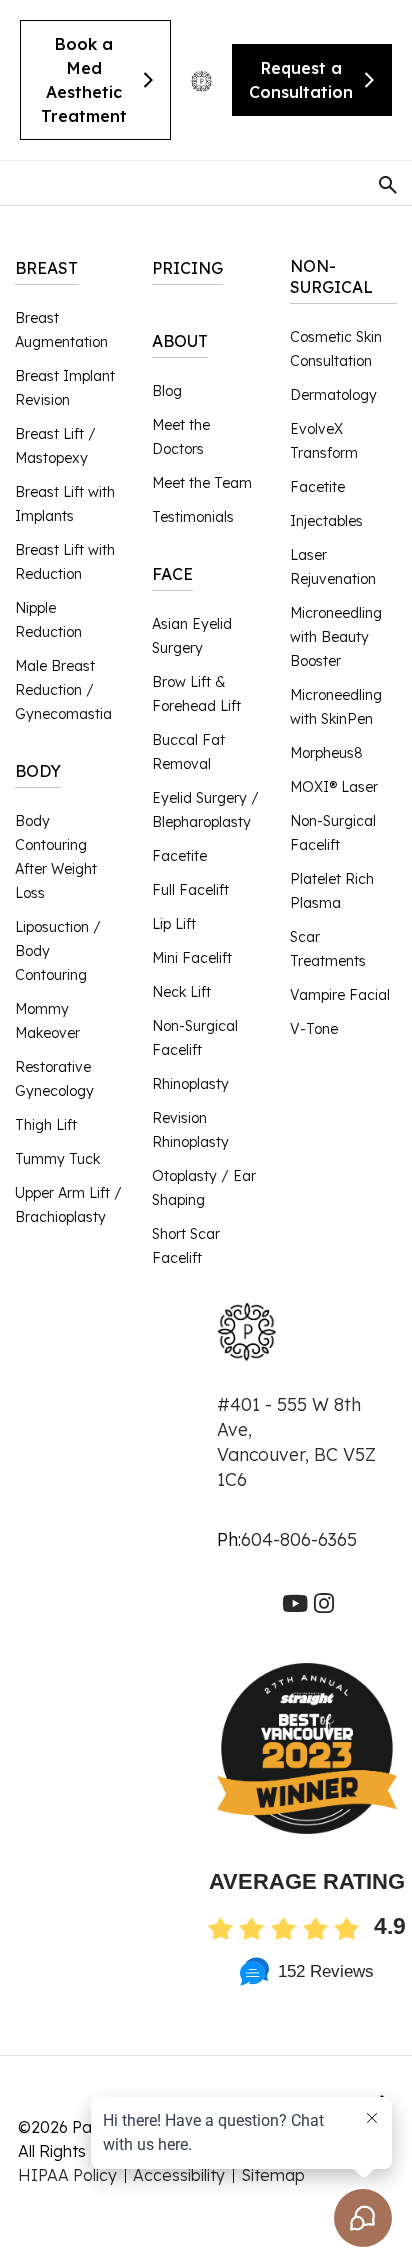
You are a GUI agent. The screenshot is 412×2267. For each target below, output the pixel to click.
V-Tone (314, 1029)
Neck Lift (181, 992)
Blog (167, 391)
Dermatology (333, 395)
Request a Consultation (301, 80)
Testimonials (193, 517)
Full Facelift (190, 890)
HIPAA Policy (67, 2175)
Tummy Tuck (57, 1159)
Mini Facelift (192, 958)
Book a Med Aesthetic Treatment (84, 80)
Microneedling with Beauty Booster (336, 637)
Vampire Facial (340, 995)
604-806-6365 (299, 1539)
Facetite (179, 856)
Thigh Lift (46, 1125)
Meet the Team (202, 483)
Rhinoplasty (190, 1084)
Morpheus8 (326, 753)
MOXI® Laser (334, 787)
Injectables (326, 521)
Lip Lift (174, 924)
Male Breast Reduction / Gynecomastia (63, 690)
